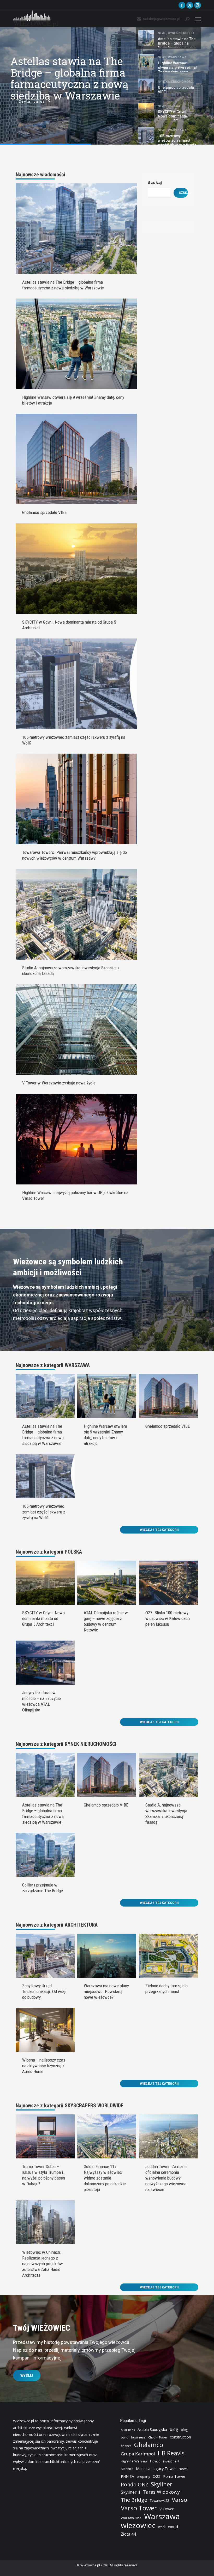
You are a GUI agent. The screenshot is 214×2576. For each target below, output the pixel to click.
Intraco (155, 2461)
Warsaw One (131, 2518)
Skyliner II (130, 2492)
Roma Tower (174, 2476)
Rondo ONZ (135, 2485)
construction (180, 2437)
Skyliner (162, 2484)
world (173, 2527)
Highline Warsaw (134, 2461)
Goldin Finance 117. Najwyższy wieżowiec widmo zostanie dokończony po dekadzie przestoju (105, 2178)
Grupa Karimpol (138, 2454)
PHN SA (127, 2476)
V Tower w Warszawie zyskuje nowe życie (59, 1083)
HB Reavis (171, 2453)
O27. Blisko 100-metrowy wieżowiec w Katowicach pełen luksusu (168, 1618)
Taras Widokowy (161, 2492)
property (143, 2477)
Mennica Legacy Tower (156, 2469)
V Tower (167, 2509)
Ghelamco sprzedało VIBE (44, 512)
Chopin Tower (158, 2437)
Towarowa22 (159, 2501)
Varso (179, 2500)
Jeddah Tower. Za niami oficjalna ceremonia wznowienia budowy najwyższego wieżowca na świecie (166, 2178)
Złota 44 (128, 2534)
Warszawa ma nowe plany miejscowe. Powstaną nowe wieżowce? (106, 1991)
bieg (174, 2429)
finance (126, 2446)
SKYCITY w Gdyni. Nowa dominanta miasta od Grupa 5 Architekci (43, 1618)
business (138, 2437)
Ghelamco (149, 2445)
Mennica (127, 2469)
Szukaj (155, 182)
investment (171, 2461)
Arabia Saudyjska (152, 2429)
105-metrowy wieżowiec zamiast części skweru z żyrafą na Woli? (44, 1512)
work (162, 2527)
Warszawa (162, 2516)
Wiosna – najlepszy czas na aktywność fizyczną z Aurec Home (44, 2066)
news (183, 2469)
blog (184, 2430)
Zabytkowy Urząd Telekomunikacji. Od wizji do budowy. (44, 1991)
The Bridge (134, 2500)
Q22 (157, 2476)
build (125, 2437)
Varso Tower (139, 2508)
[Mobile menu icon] (198, 19)
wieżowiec (138, 2525)
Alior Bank (128, 2430)
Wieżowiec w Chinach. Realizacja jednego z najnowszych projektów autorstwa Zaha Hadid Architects (43, 2264)
